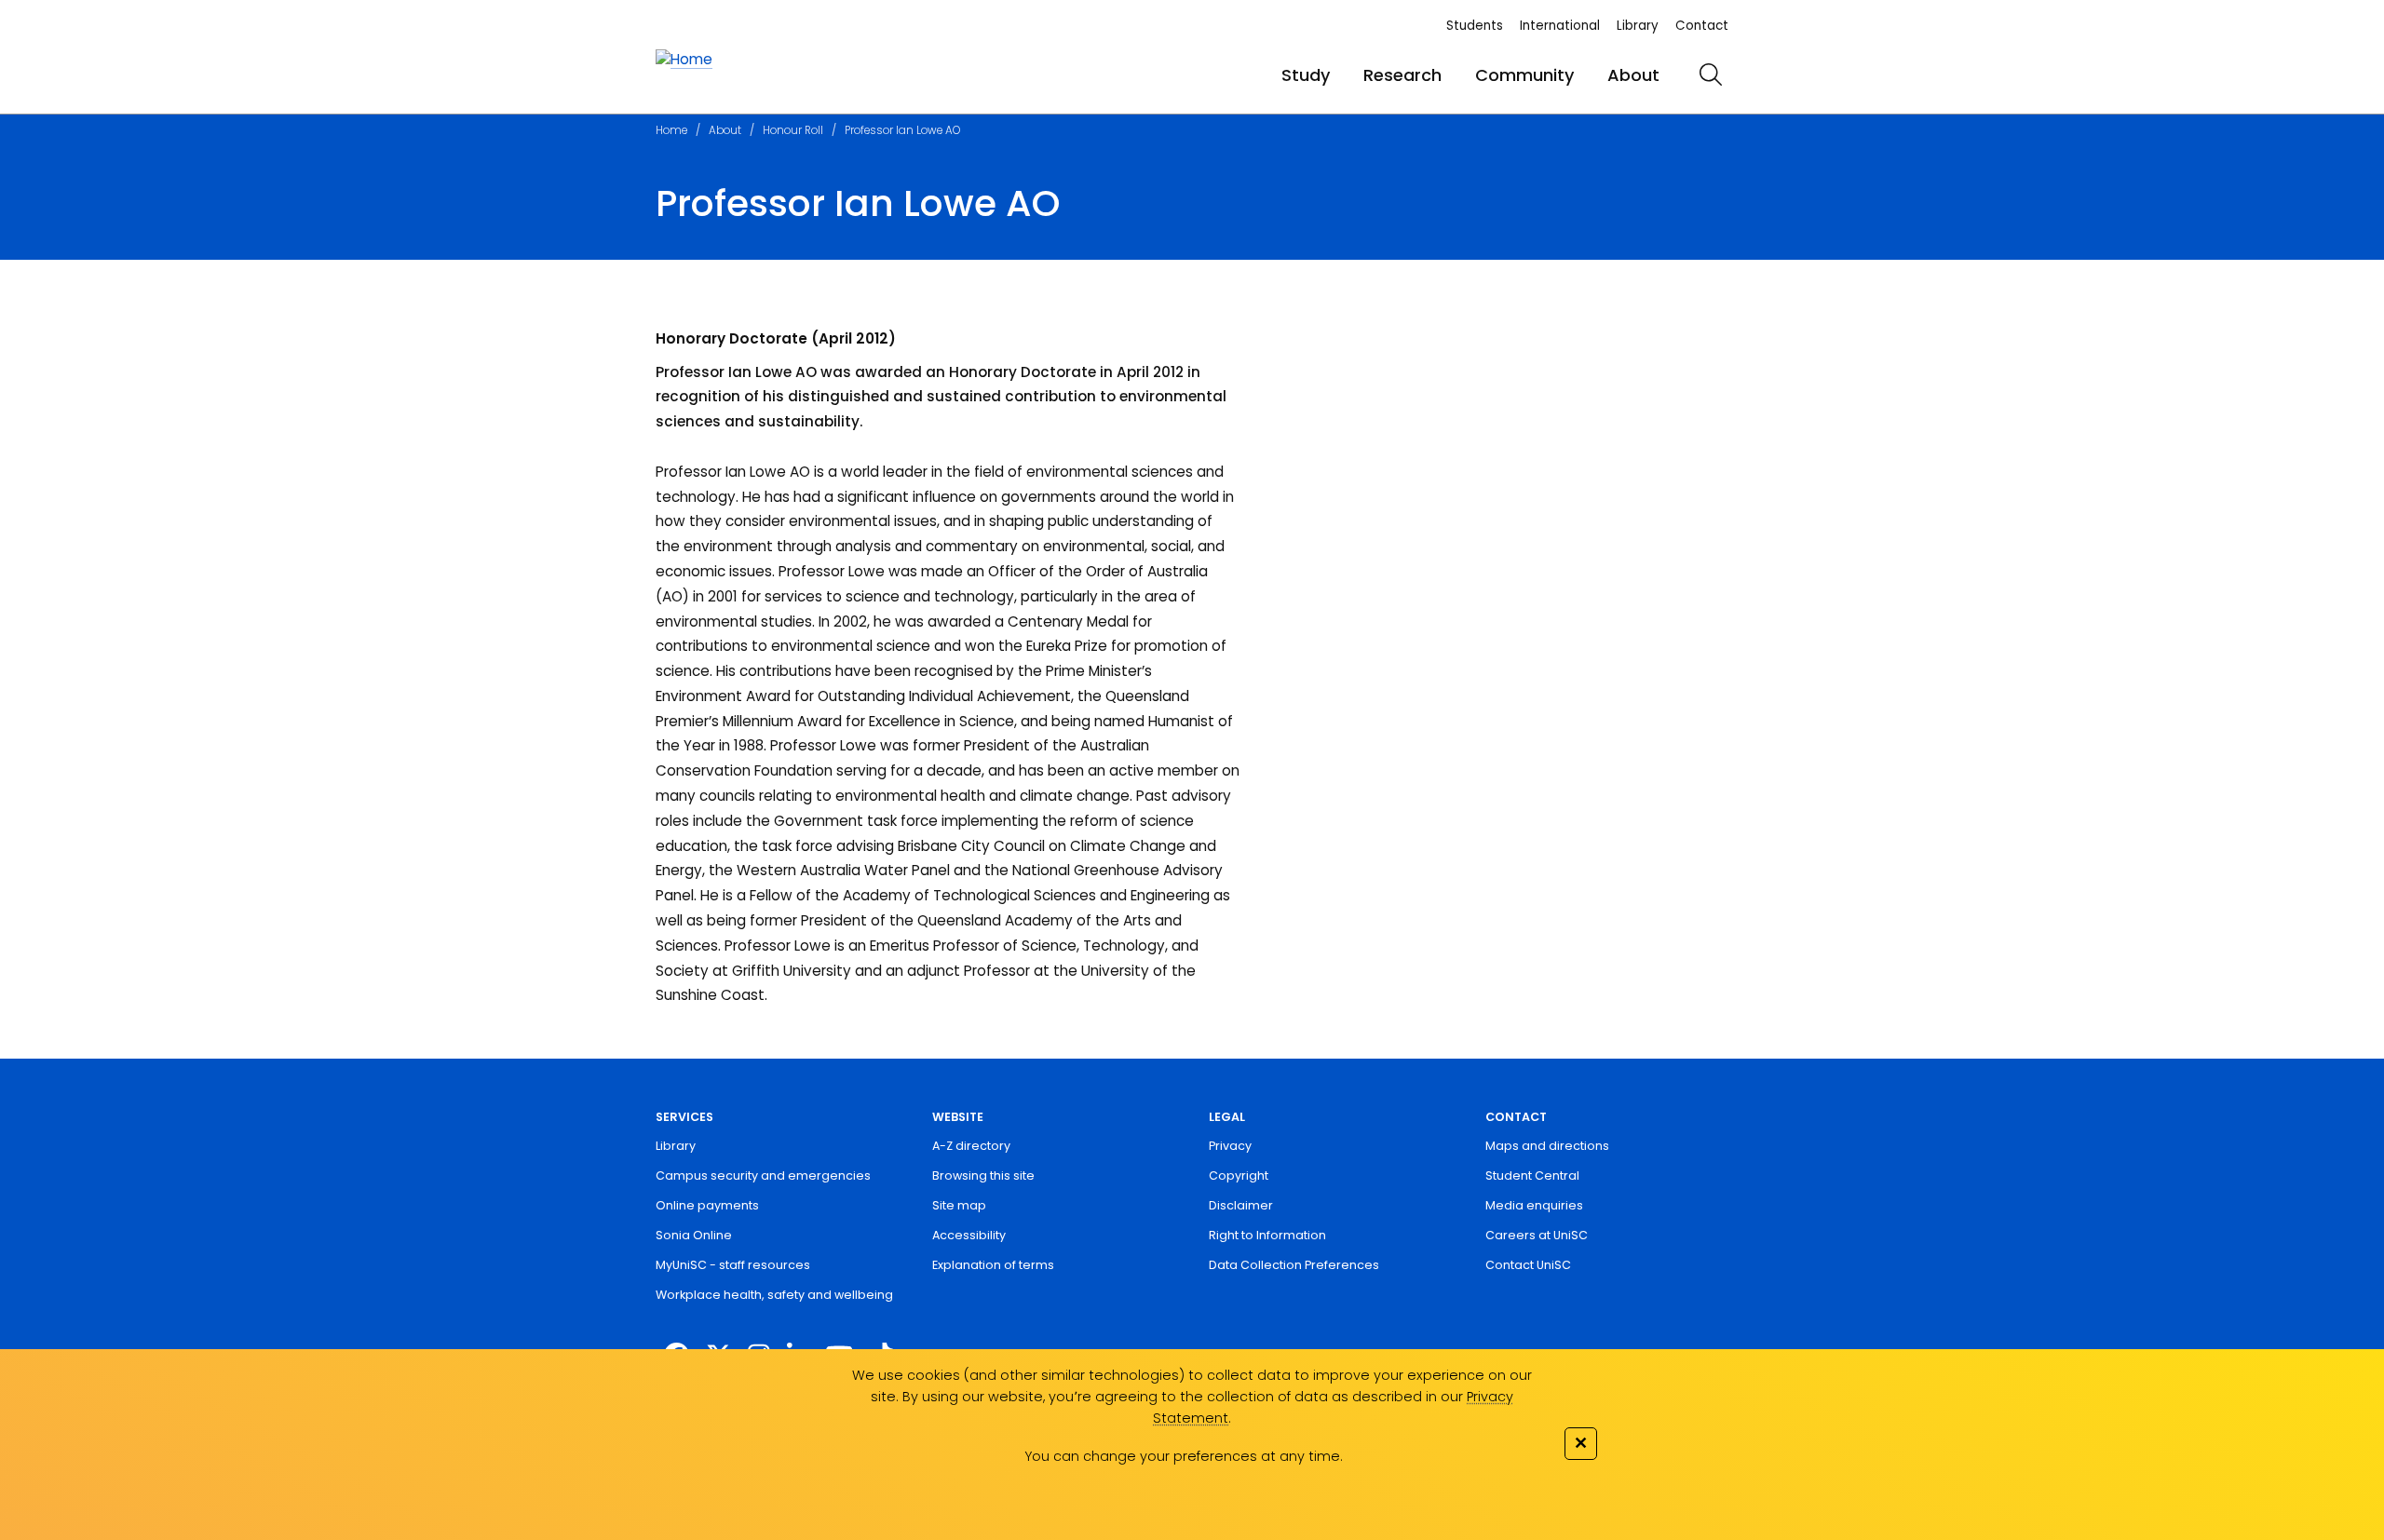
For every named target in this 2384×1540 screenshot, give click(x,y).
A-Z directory (971, 1146)
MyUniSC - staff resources (733, 1265)
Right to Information (1267, 1235)
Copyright (1239, 1175)
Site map (959, 1205)
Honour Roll (793, 130)
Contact (1702, 26)
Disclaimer (1241, 1205)
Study (1306, 75)
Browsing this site (983, 1175)
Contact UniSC (1528, 1265)
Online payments (707, 1205)
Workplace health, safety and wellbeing (774, 1295)
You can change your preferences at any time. (1184, 1456)
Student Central (1532, 1175)
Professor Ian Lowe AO (902, 130)
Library (1638, 26)
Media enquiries (1534, 1205)
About (1633, 75)
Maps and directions (1547, 1146)
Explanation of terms (993, 1265)
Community (1524, 75)
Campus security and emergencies (763, 1175)
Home (671, 130)
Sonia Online (694, 1235)
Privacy (1230, 1146)
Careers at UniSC (1537, 1235)
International (1560, 26)
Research (1402, 75)
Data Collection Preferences (1294, 1265)
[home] (684, 60)
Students (1475, 26)
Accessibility (969, 1235)
